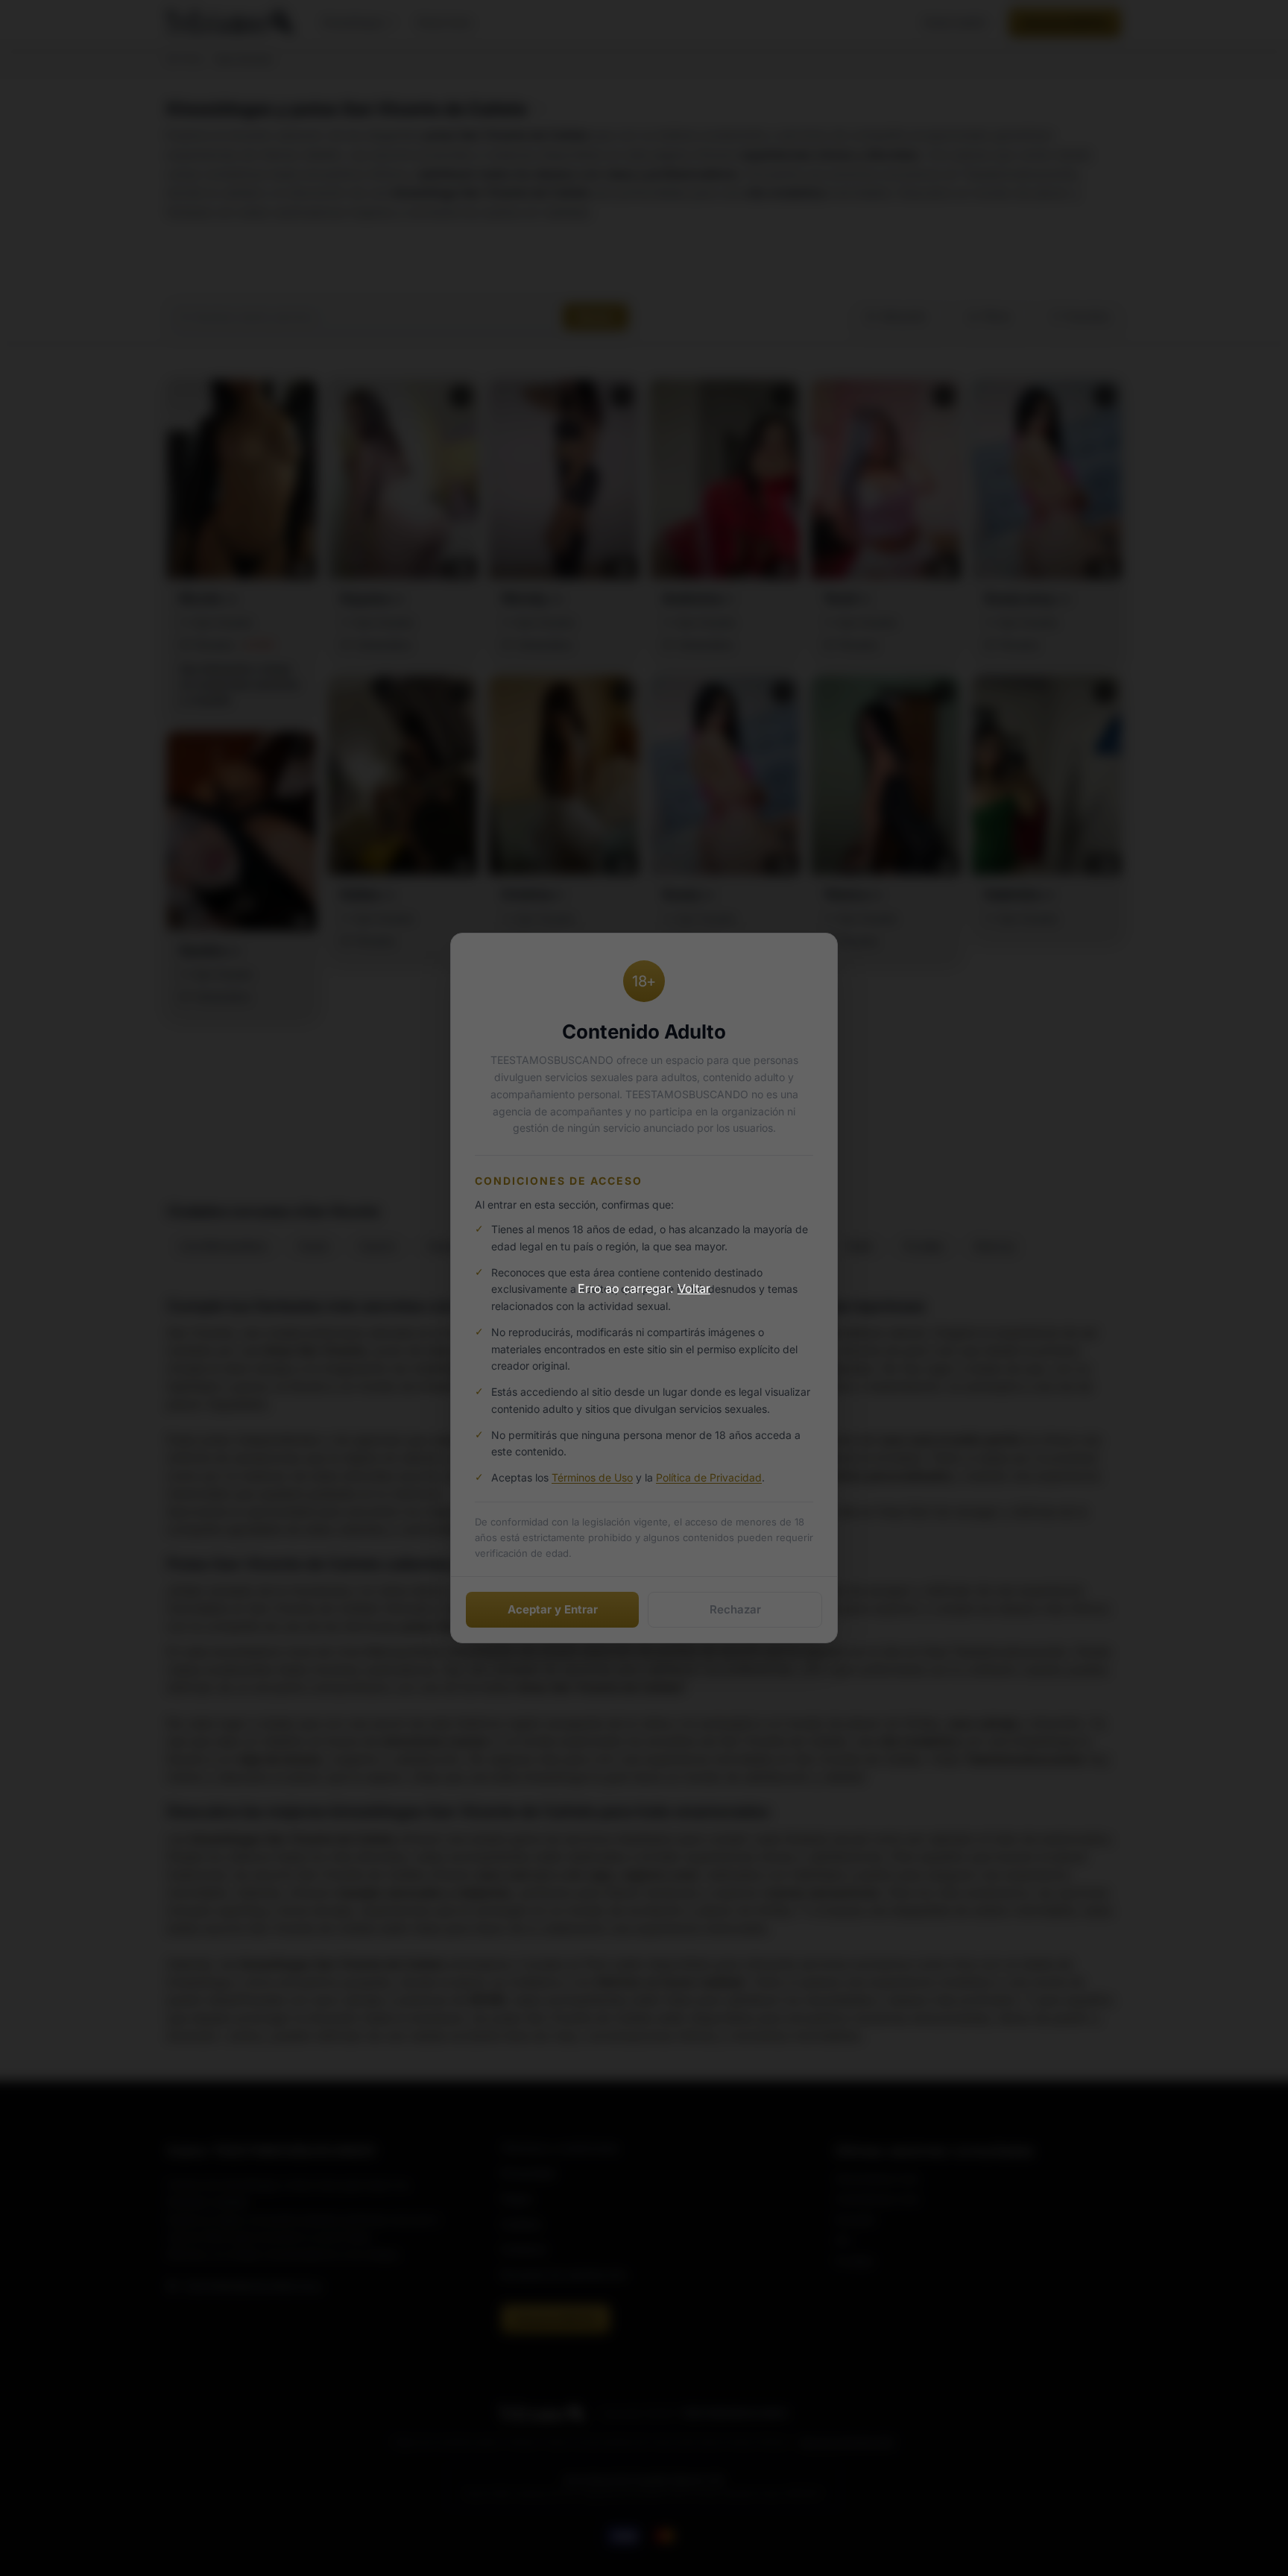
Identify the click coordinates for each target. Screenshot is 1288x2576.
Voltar (694, 1288)
